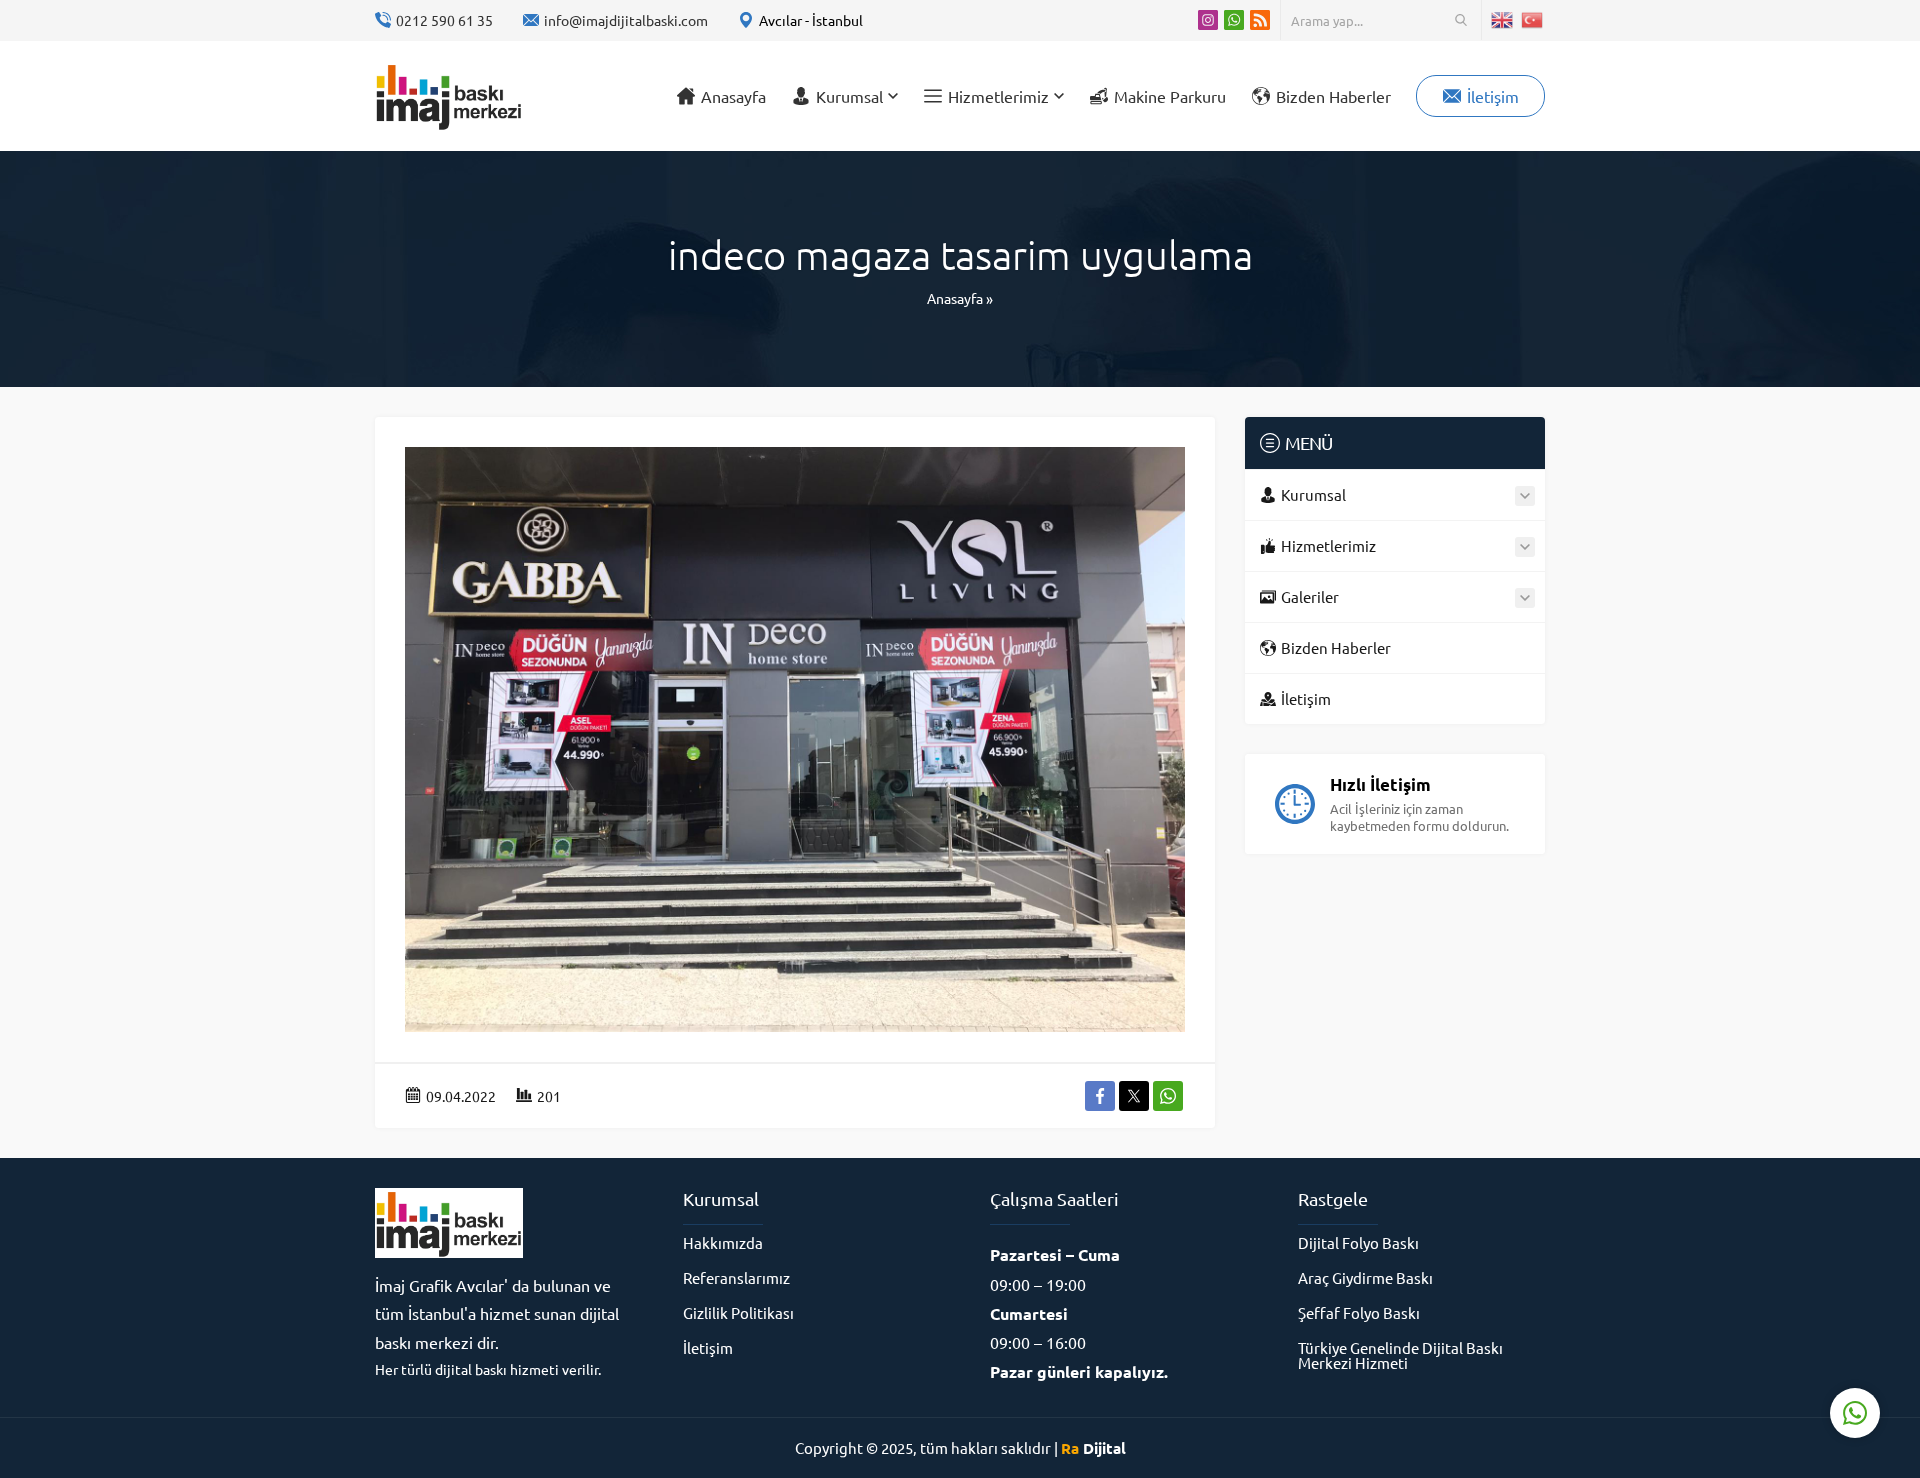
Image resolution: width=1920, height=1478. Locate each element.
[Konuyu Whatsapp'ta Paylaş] (1168, 1096)
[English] (1503, 20)
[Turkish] (1533, 20)
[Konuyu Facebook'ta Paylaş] (1100, 1096)
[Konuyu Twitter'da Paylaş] (1134, 1096)
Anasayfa (955, 298)
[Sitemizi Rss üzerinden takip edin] (1260, 20)
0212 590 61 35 (444, 20)
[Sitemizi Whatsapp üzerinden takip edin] (1234, 20)
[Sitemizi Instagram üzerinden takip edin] (1208, 20)
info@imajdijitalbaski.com (626, 20)
